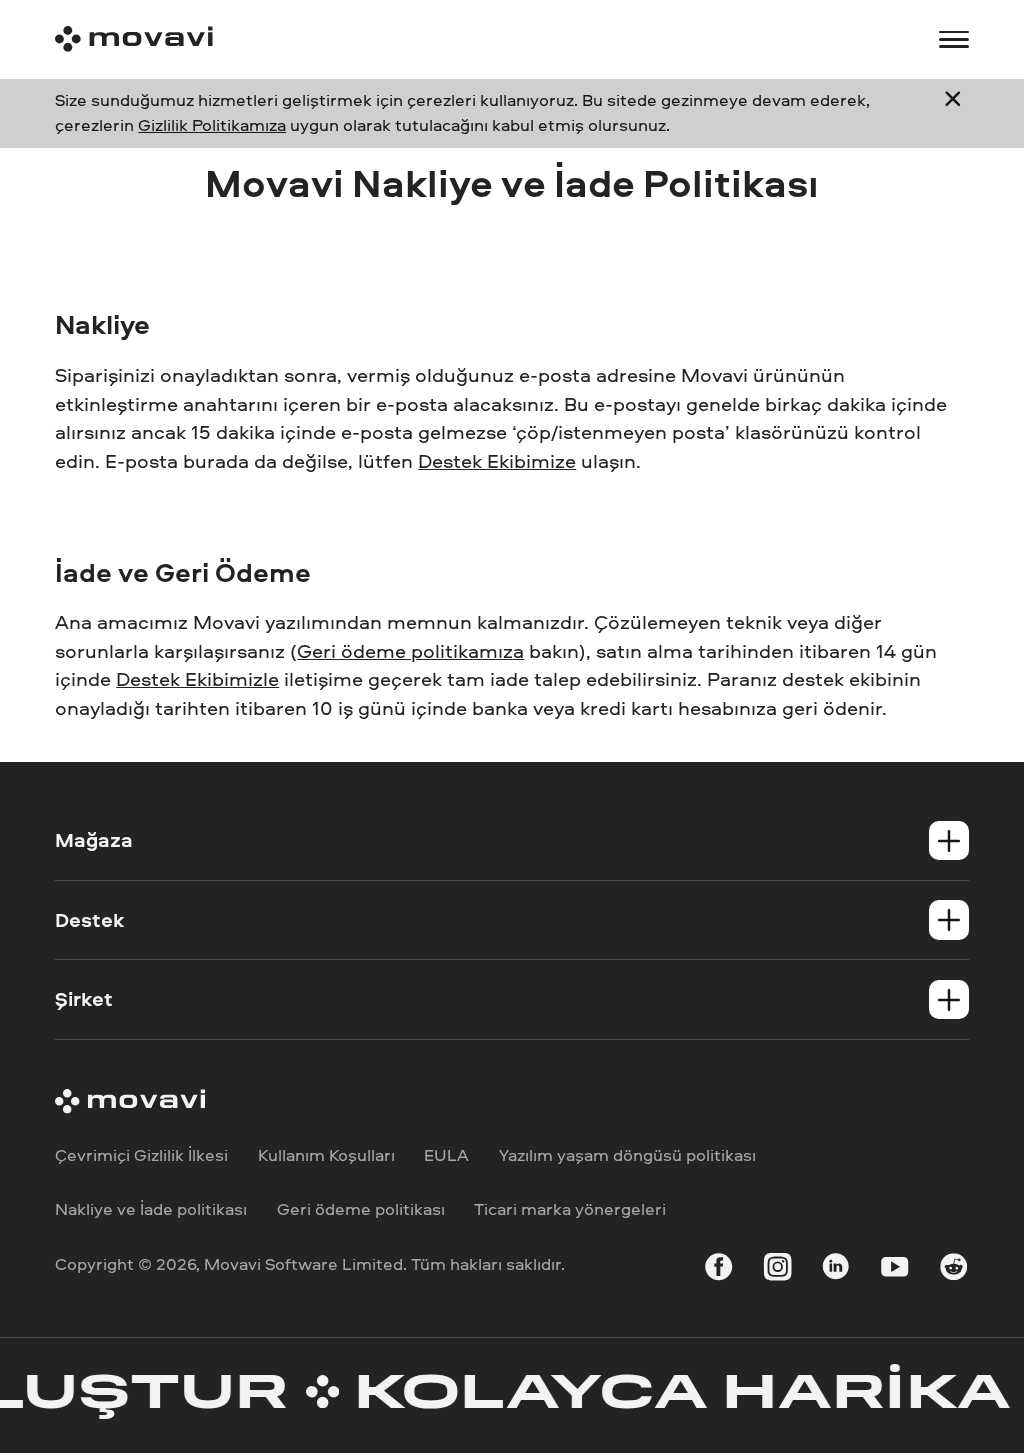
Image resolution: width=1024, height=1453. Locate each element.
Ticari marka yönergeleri (570, 1208)
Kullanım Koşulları (326, 1154)
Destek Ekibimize (497, 460)
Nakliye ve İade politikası (151, 1208)
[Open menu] (953, 39)
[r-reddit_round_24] (953, 1270)
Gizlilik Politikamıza (212, 124)
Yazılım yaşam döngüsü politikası (627, 1154)
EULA (446, 1154)
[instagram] (777, 1270)
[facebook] (718, 1270)
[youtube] (894, 1270)
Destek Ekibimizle (197, 678)
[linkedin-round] (835, 1270)
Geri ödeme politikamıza (410, 650)
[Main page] (134, 39)
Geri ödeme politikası (361, 1208)
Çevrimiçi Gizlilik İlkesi (141, 1154)
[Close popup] (953, 113)
